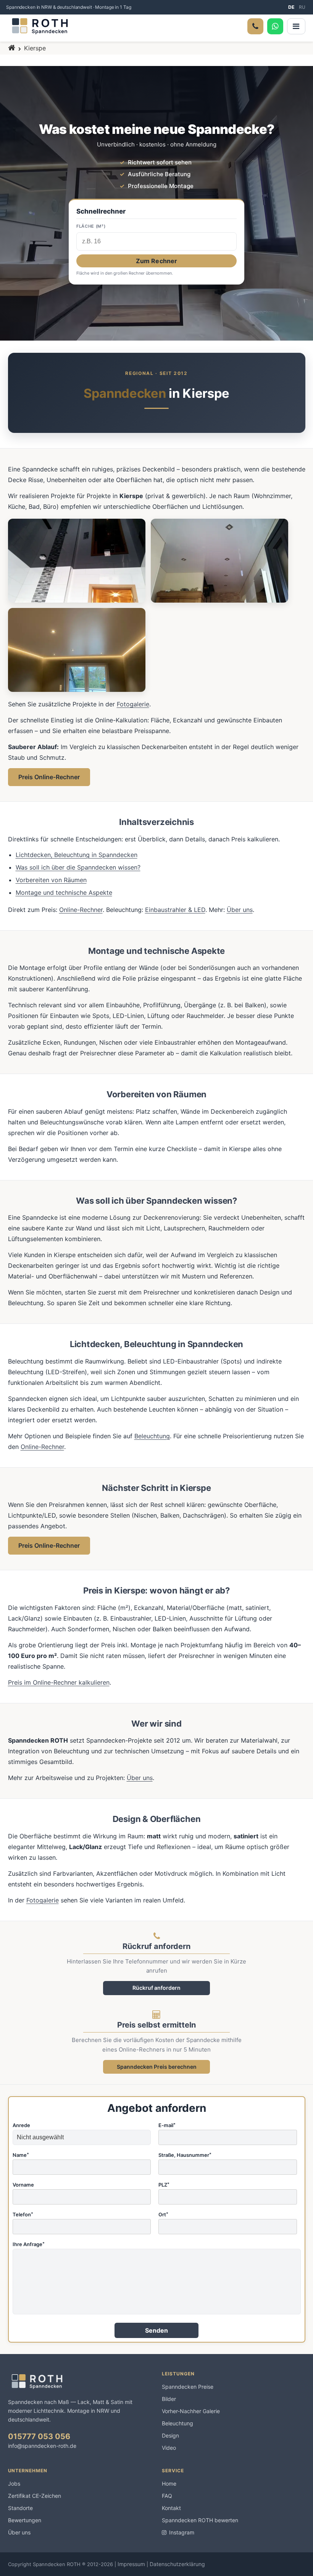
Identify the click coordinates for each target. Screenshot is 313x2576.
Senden (157, 2330)
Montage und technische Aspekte (64, 892)
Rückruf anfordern (156, 1988)
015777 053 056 (39, 2436)
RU (302, 7)
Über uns (240, 910)
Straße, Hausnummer (185, 2155)
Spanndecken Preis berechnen (157, 2067)
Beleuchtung (152, 1436)
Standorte (20, 2508)
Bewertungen (25, 2520)
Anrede (21, 2126)
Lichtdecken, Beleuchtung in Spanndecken (77, 855)
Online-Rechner (81, 910)
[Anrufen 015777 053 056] (255, 26)
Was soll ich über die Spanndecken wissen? (78, 867)
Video (169, 2448)
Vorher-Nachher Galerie (191, 2411)
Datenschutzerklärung (177, 2564)
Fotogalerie (133, 704)
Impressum (131, 2564)
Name (21, 2155)
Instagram (182, 2532)
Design (170, 2435)
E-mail (167, 2126)
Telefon (23, 2215)
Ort (163, 2215)
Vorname (23, 2185)
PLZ (164, 2185)
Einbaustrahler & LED (175, 910)
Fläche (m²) (91, 227)
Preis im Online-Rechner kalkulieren (59, 1682)
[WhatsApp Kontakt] (275, 26)
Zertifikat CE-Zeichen (35, 2496)
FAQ (167, 2496)
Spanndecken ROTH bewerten (200, 2520)
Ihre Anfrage (29, 2245)
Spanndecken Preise (188, 2387)
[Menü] (296, 26)
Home (169, 2484)
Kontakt (171, 2508)
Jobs (14, 2484)
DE (291, 7)
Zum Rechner (157, 261)
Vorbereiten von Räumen (51, 880)
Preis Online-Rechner (49, 777)
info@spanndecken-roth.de (42, 2446)
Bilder (169, 2399)
